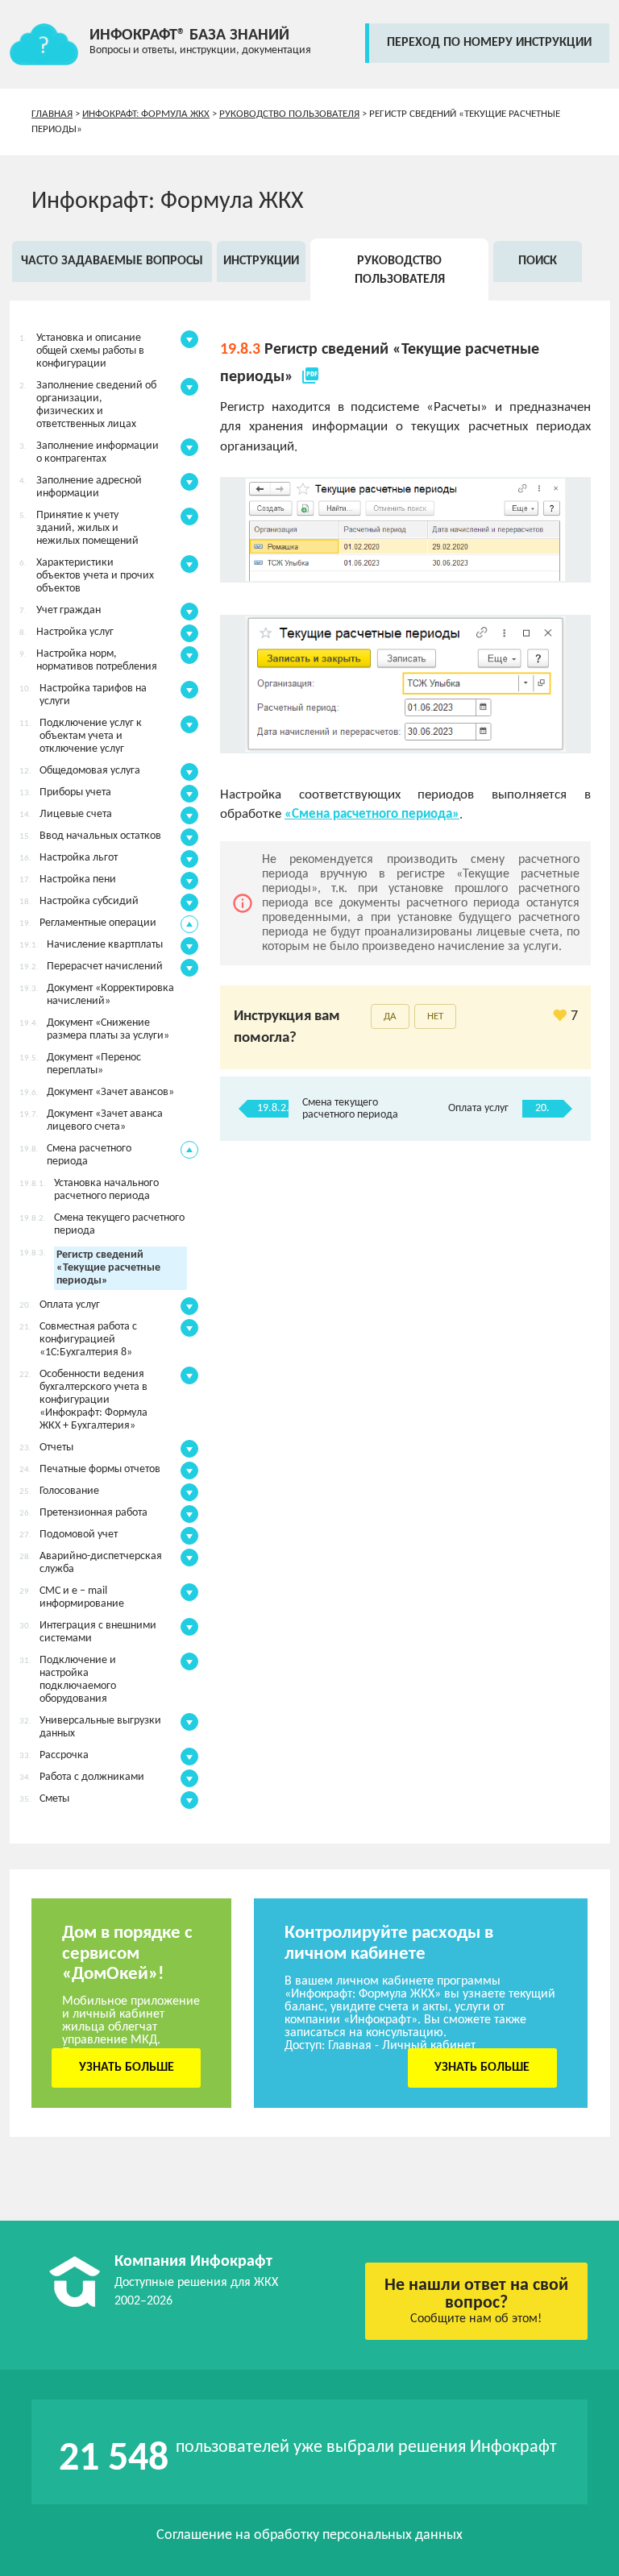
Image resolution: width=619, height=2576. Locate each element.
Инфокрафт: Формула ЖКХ (146, 114)
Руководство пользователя (289, 114)
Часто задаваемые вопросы (112, 261)
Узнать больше (127, 2068)
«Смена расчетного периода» (372, 814)
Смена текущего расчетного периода (350, 1109)
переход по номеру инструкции (489, 43)
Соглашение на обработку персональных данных (309, 2535)
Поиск (538, 261)
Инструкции (261, 261)
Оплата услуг (478, 1108)
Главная (52, 114)
